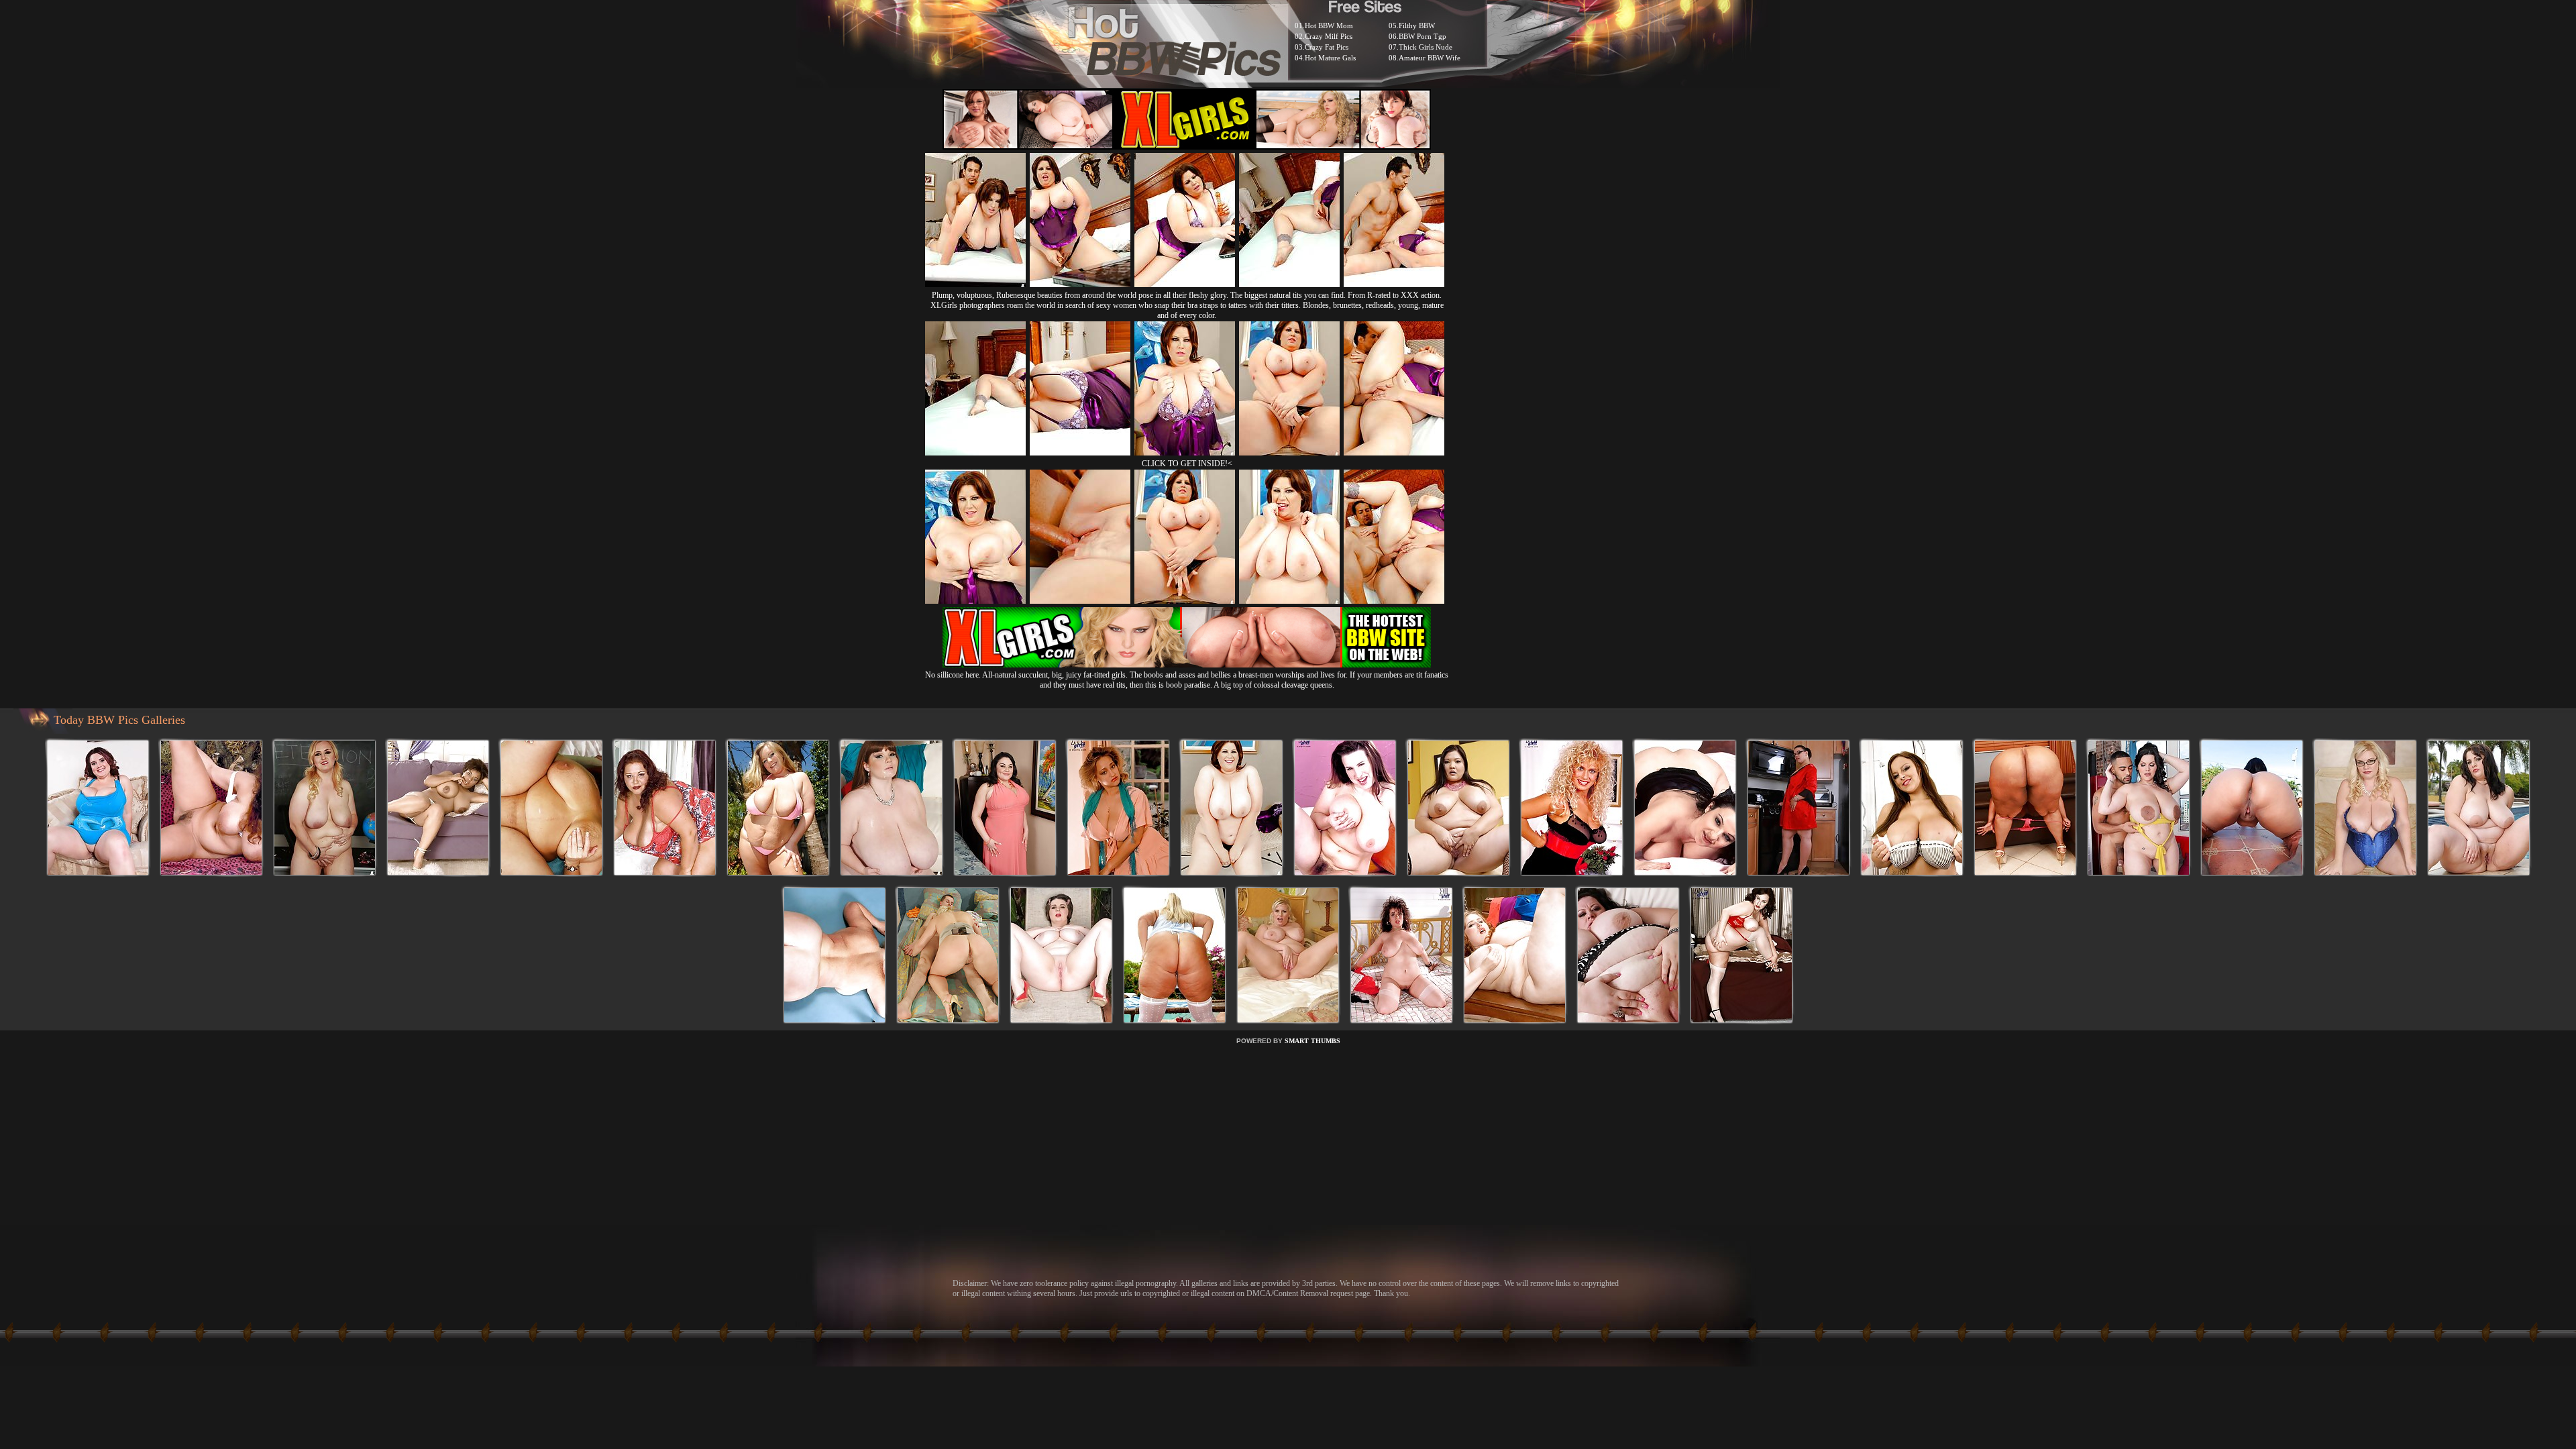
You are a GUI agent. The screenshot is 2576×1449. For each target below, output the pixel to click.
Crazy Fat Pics (1327, 47)
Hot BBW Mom (1329, 25)
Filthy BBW (1417, 25)
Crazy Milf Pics (1329, 36)
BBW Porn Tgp (1423, 36)
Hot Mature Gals (1330, 58)
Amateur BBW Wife (1430, 58)
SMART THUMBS (1312, 1041)
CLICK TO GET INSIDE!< (1187, 464)
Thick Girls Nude (1426, 47)
